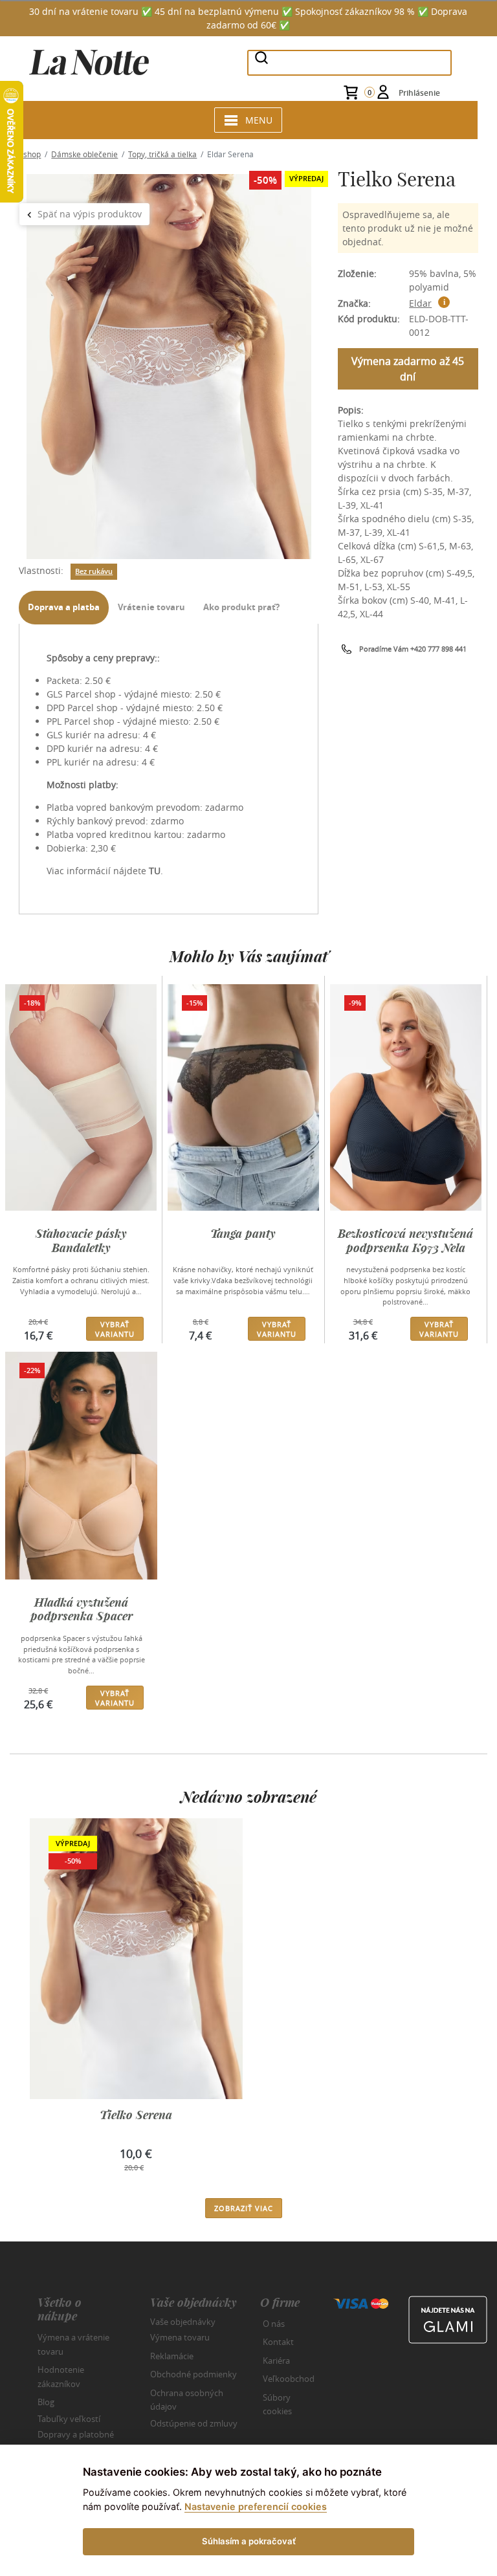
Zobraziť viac (244, 2208)
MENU (259, 120)
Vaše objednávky (183, 2321)
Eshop (30, 154)
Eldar (420, 303)
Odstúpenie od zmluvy (194, 2423)
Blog (46, 2402)
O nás (274, 2324)
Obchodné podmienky (193, 2374)
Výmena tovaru (180, 2337)
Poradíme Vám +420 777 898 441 (413, 649)
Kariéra (276, 2361)
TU (155, 871)
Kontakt (278, 2342)
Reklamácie (172, 2356)
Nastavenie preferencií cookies (256, 2506)
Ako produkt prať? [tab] (241, 607)
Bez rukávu (94, 571)
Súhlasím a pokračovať (249, 2541)
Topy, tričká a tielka (162, 154)
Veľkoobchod (289, 2379)
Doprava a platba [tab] (64, 607)
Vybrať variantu (115, 1329)
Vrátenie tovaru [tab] (151, 607)
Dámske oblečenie (84, 154)
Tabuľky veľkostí (69, 2418)
